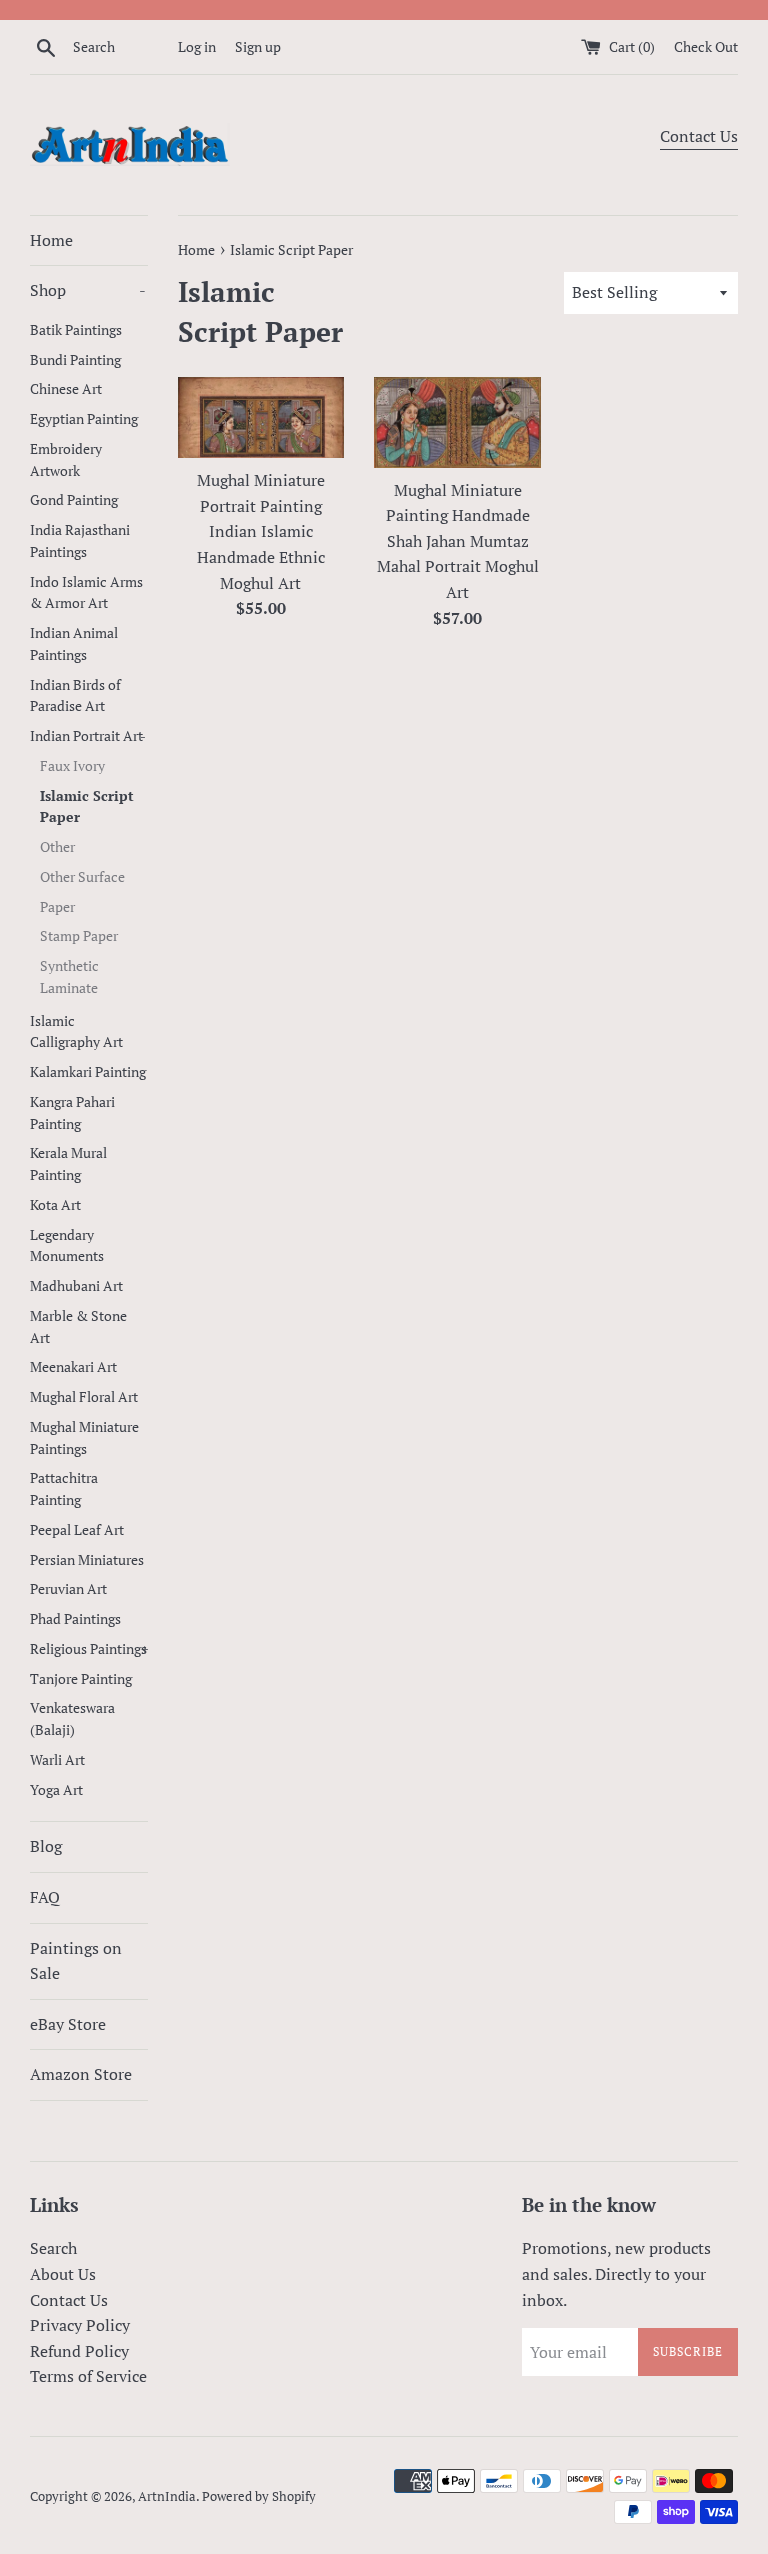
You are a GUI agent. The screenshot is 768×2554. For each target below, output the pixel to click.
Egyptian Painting (84, 419)
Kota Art (55, 1205)
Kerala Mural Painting (68, 1164)
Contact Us (699, 136)
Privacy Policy (80, 2325)
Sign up (258, 46)
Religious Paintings (89, 1649)
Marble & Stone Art (78, 1327)
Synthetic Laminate (69, 977)
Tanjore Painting (81, 1679)
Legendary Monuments (67, 1246)
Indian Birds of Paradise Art (75, 696)
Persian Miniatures (87, 1560)
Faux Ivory (72, 766)
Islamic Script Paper (87, 807)
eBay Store (68, 2024)
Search (53, 2248)
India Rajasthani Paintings (80, 541)
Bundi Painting (75, 360)
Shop (88, 290)
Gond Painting (74, 500)
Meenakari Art (73, 1367)
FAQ (45, 1897)
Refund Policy (79, 2351)
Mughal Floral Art (84, 1397)
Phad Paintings (75, 1619)
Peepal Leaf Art (77, 1530)
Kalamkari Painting (88, 1072)
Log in (197, 46)
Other (57, 847)
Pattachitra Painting (64, 1489)
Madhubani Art (76, 1286)
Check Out (706, 46)
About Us (63, 2274)
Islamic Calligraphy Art (76, 1032)
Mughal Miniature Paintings (84, 1438)
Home (51, 240)
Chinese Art (66, 389)
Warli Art (57, 1760)
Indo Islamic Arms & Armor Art (86, 593)
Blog (46, 1846)
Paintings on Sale (76, 1961)
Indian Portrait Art (88, 736)
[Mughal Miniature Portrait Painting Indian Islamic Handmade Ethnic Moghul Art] (261, 417)
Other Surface (82, 877)
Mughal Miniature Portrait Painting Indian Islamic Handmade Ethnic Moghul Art (261, 531)
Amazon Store (81, 2074)
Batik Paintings (76, 330)
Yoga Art (56, 1790)
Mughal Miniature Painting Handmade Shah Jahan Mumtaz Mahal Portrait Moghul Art (458, 541)
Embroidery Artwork (66, 460)
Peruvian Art (68, 1589)
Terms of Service (88, 2376)
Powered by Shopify (259, 2496)
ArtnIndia (167, 2496)
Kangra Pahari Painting (72, 1113)
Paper (57, 907)
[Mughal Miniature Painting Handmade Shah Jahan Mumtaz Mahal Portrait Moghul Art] (457, 422)
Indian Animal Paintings (74, 644)
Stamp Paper (79, 936)
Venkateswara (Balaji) (72, 1719)
